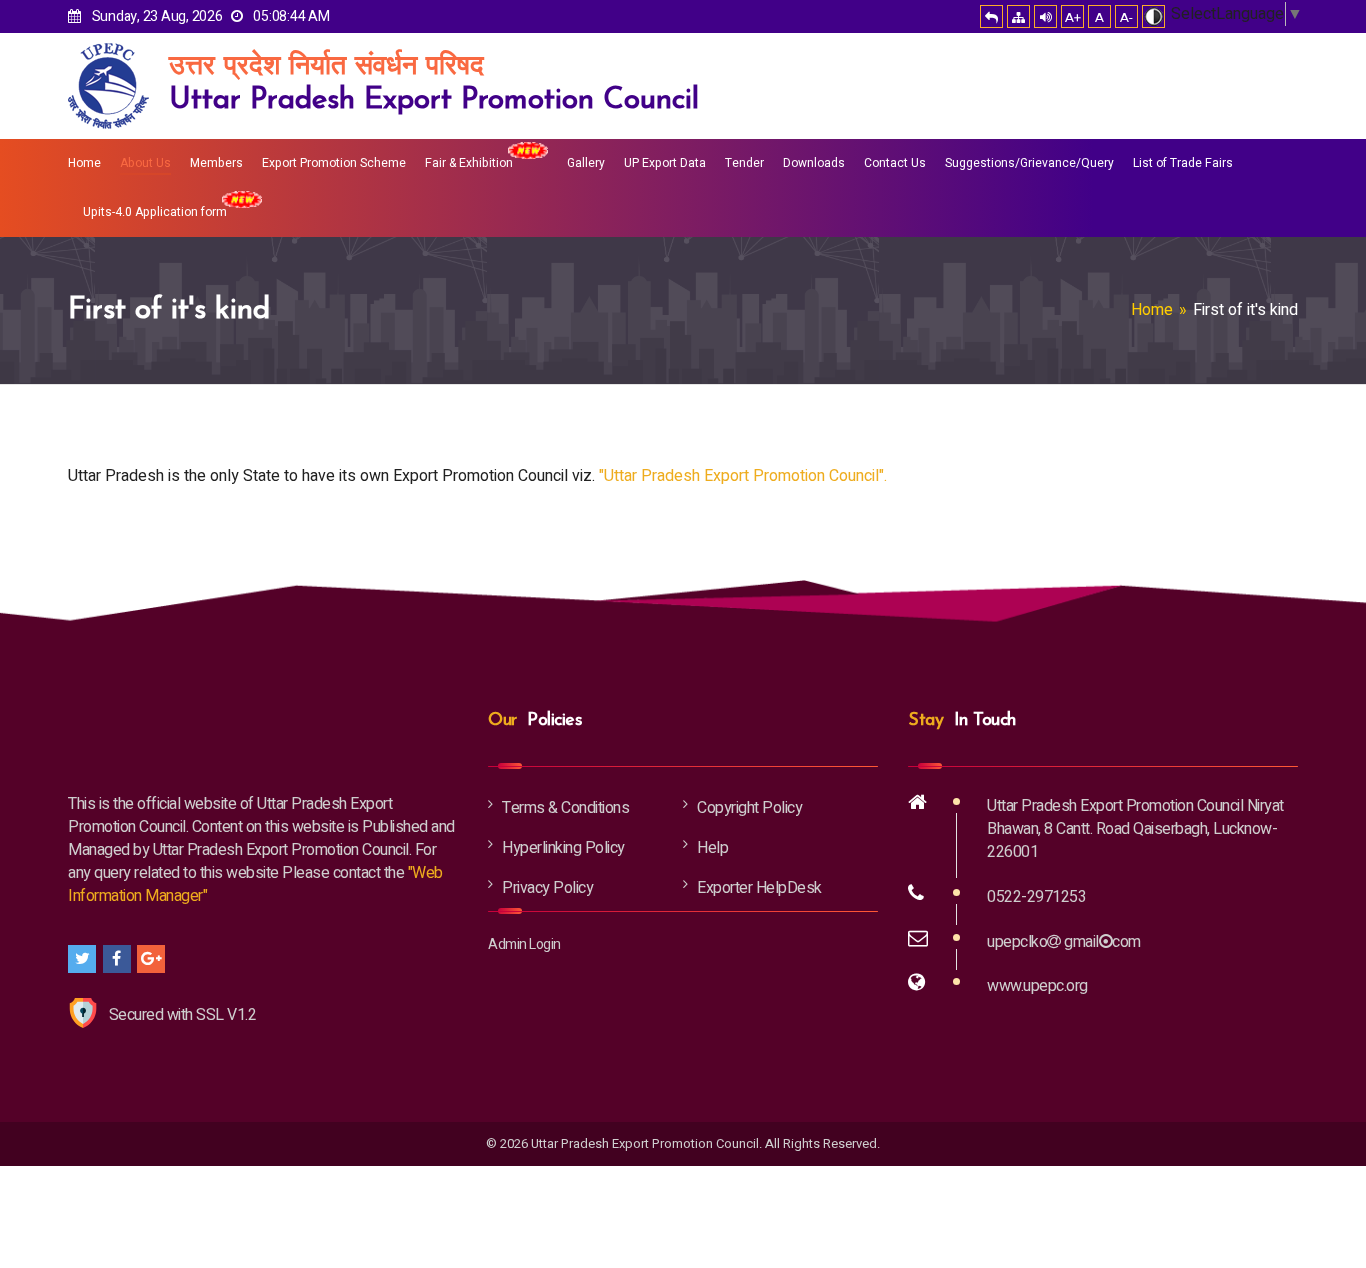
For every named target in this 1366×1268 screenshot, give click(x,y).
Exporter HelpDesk (759, 888)
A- (1126, 17)
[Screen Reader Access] (1045, 16)
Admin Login (524, 944)
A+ (1073, 17)
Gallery (586, 163)
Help (712, 848)
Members (216, 163)
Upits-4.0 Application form (155, 212)
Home (84, 163)
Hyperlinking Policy (563, 848)
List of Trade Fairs (1183, 163)
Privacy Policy (547, 888)
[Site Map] (1018, 16)
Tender (744, 163)
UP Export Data (665, 163)
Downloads (814, 163)
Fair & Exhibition (469, 163)
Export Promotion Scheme (334, 163)
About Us (145, 163)
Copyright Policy (749, 808)
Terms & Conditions (565, 808)
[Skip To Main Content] (991, 16)
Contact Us (895, 163)
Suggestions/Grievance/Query (1029, 163)
